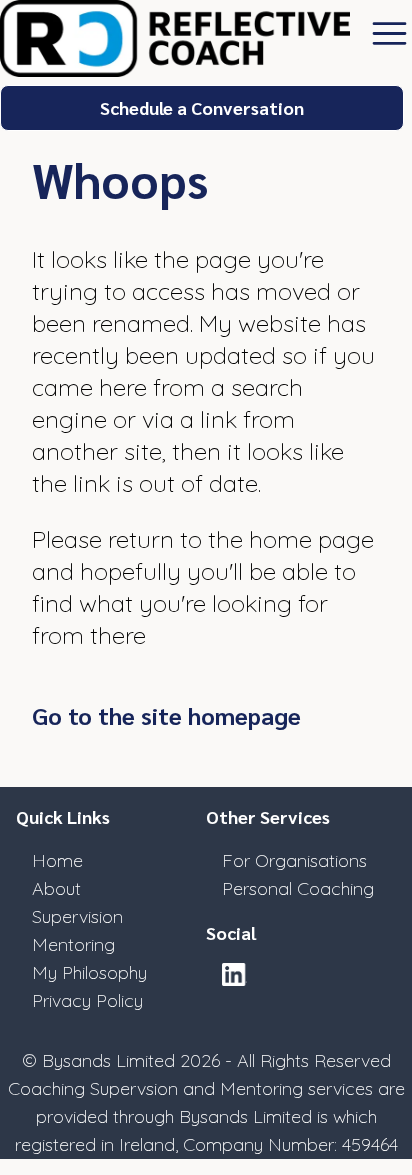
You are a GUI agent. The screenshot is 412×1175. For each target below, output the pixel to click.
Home (57, 860)
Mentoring (73, 944)
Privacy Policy (87, 1000)
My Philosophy (89, 972)
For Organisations (294, 860)
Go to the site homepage (166, 715)
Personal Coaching (298, 888)
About (56, 888)
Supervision (77, 916)
